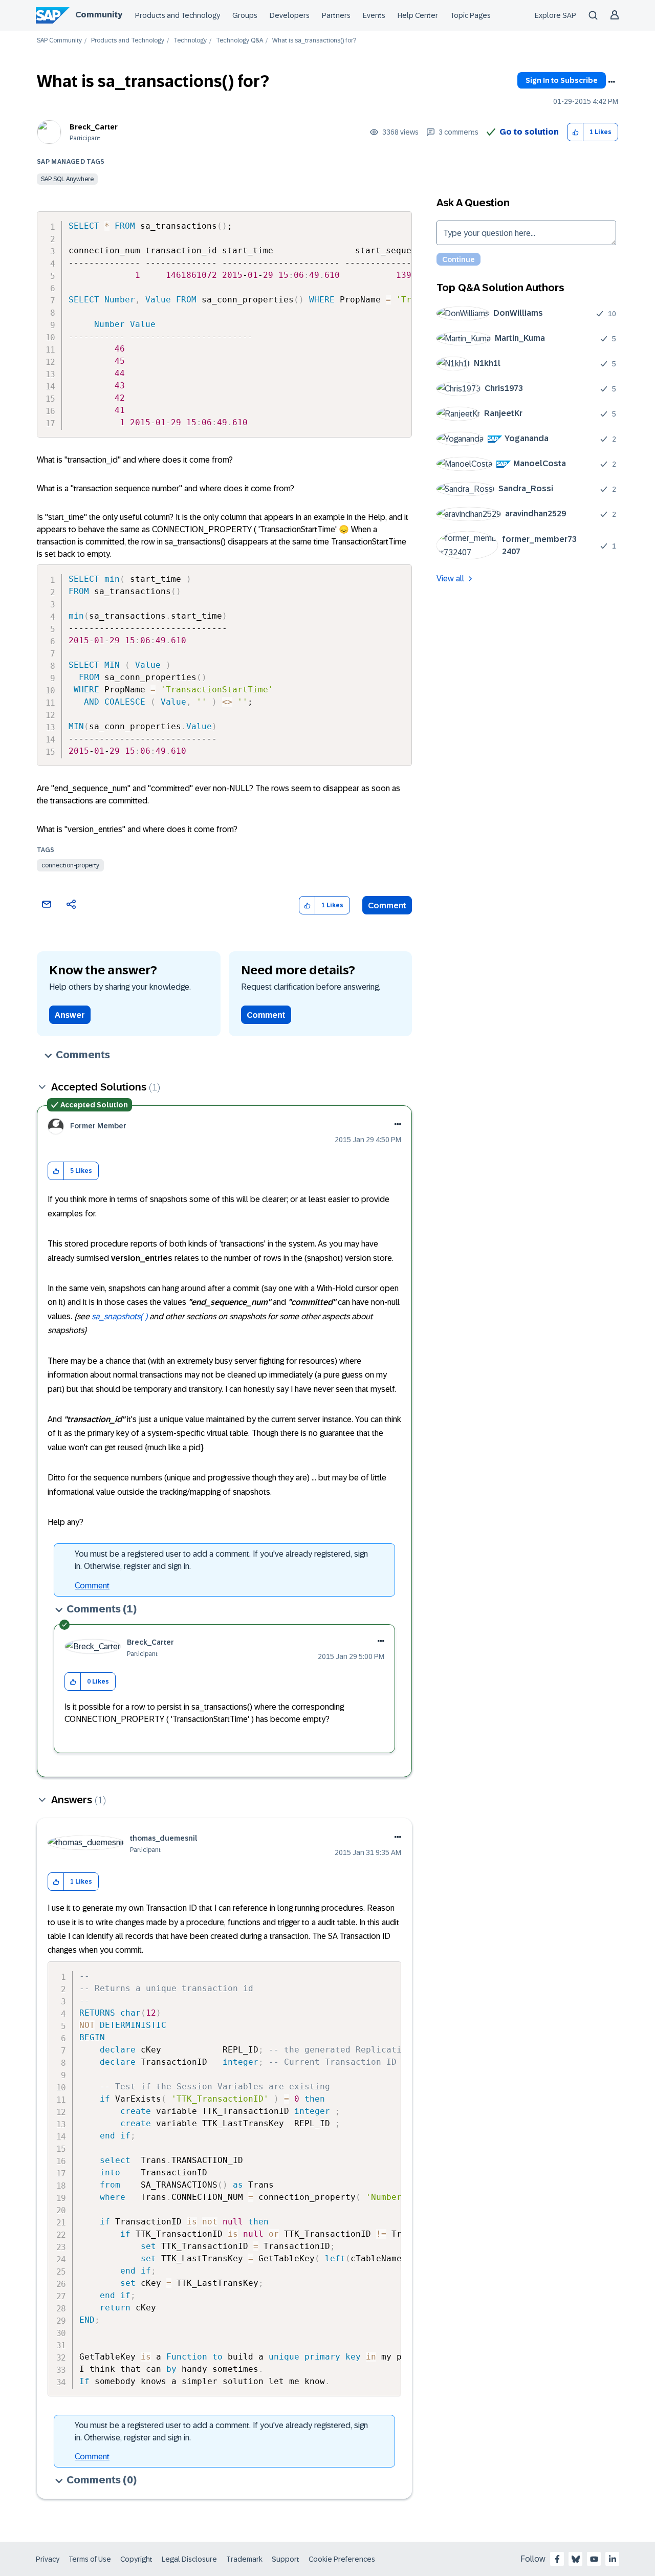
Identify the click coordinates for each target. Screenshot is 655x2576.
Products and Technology (178, 15)
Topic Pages (471, 15)
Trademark (244, 2559)
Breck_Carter (94, 127)
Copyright (136, 2559)
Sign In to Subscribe (562, 80)
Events (374, 15)
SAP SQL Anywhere (67, 179)
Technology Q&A (239, 41)
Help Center (418, 15)
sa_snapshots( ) (119, 1316)
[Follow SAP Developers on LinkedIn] (613, 2559)
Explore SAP (555, 15)
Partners (336, 15)
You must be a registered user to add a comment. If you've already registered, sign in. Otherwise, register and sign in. (221, 1560)
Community (99, 15)
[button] (575, 132)
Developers (290, 15)
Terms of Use (90, 2559)
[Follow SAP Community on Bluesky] (576, 2559)
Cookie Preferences (342, 2559)
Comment (387, 905)
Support (286, 2559)
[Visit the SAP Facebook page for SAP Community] (557, 2559)
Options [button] (612, 82)
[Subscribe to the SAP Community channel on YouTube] (594, 2559)
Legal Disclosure (189, 2559)
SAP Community (59, 41)
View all (450, 578)
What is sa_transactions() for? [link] (314, 41)
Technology (190, 41)
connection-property (70, 865)
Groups (245, 15)
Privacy (48, 2559)
